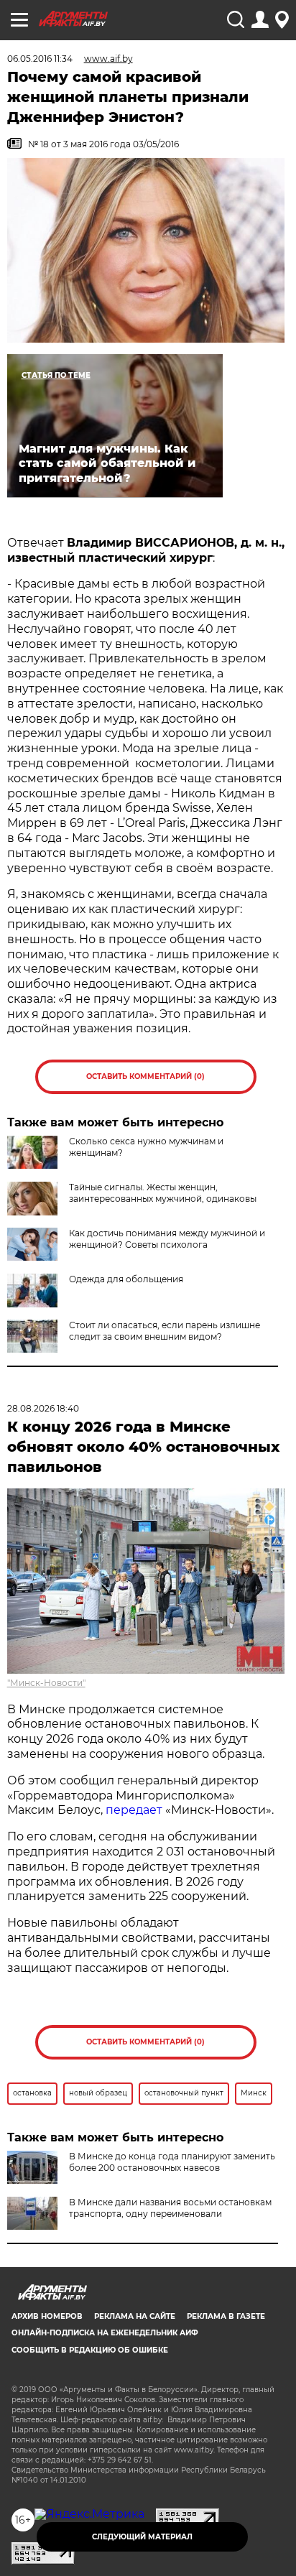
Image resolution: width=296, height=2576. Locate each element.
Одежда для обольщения (126, 1279)
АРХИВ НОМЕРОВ (47, 2316)
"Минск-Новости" (46, 1683)
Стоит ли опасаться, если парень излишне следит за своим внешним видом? (165, 1331)
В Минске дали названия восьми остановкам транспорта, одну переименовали (170, 2208)
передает (134, 1810)
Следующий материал (142, 2537)
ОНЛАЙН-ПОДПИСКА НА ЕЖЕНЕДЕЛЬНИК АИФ (105, 2333)
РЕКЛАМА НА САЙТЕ (135, 2316)
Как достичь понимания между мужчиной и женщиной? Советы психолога (167, 1239)
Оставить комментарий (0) (145, 1076)
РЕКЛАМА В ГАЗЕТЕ (226, 2316)
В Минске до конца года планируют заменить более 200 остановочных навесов (172, 2162)
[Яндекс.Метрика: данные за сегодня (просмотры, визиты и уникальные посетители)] (89, 2514)
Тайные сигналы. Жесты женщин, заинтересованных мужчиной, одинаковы (163, 1193)
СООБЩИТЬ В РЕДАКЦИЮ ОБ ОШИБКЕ (90, 2350)
